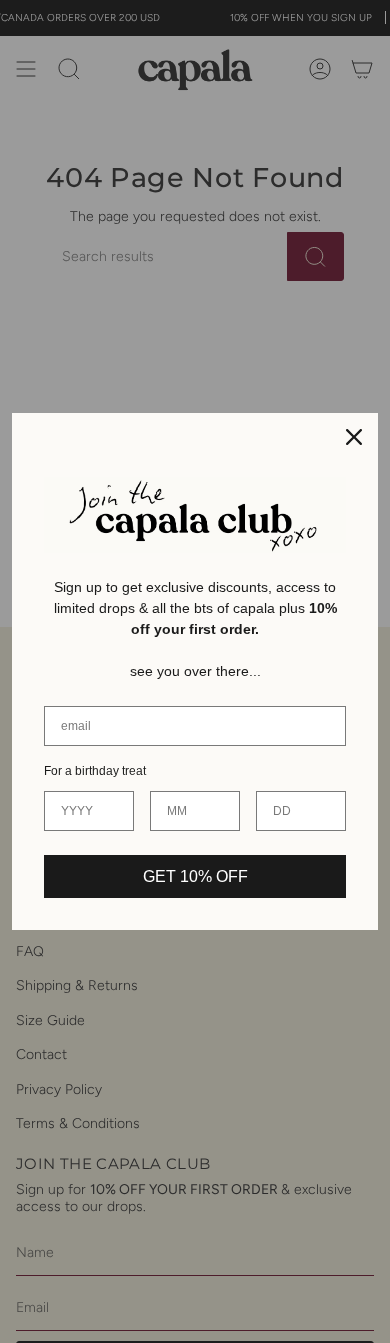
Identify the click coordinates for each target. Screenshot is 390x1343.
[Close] (354, 437)
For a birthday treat (95, 771)
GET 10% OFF (195, 876)
